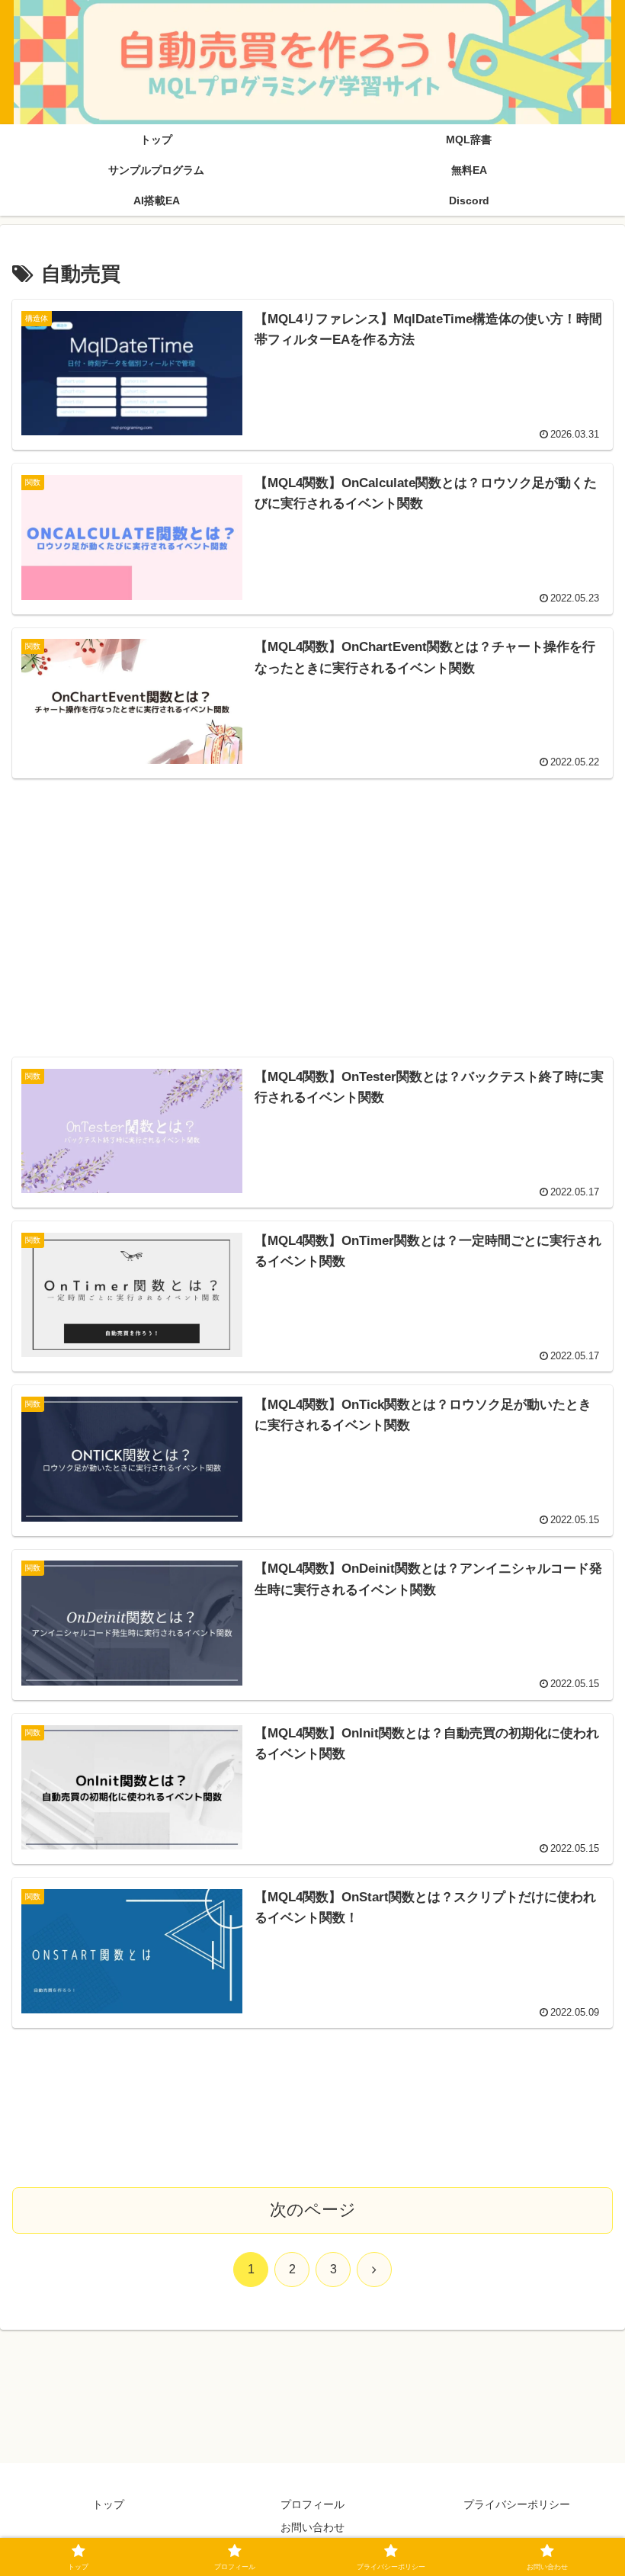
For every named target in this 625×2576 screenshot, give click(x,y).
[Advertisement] (313, 899)
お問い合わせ (312, 2527)
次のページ (313, 2210)
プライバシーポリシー (517, 2504)
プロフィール (312, 2504)
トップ (108, 2504)
